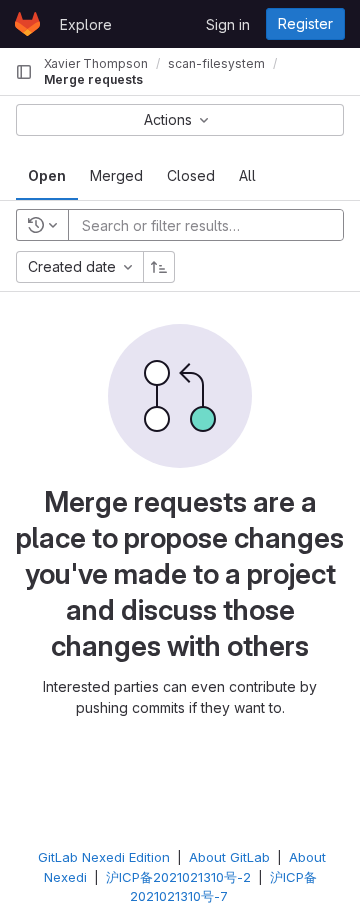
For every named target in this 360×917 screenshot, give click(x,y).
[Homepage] (27, 24)
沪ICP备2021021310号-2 (178, 877)
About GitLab (229, 857)
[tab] (47, 176)
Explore (86, 24)
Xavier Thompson (96, 63)
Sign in (228, 24)
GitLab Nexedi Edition (104, 857)
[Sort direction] (159, 267)
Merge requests (93, 79)
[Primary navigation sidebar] (24, 72)
